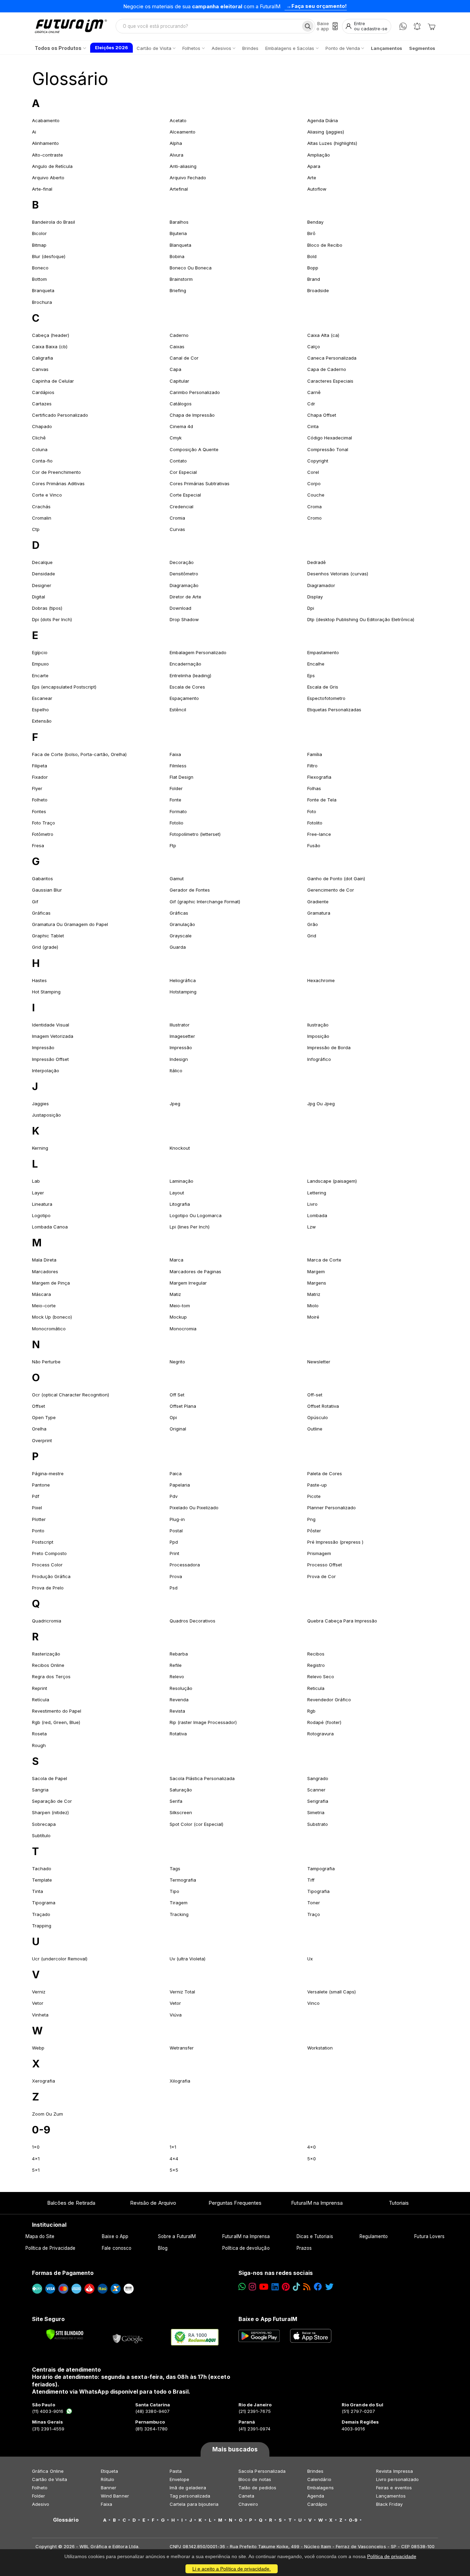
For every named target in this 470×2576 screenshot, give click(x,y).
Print (174, 1553)
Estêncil (178, 710)
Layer (38, 1193)
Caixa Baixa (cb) (50, 347)
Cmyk (176, 438)
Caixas (177, 347)
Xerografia (44, 2081)
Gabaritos (42, 879)
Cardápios (43, 392)
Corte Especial (185, 495)
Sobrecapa (44, 1824)
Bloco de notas (255, 2479)
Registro (316, 1665)
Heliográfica (183, 980)
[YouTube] (264, 2287)
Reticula (316, 1688)
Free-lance (319, 834)
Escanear (42, 698)
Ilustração (318, 1025)
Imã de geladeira (188, 2488)
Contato (178, 461)
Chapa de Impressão (192, 415)
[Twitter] (329, 2287)
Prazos (304, 2248)
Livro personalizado (397, 2479)
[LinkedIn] (275, 2287)
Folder (176, 788)
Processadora (185, 1565)
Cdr (311, 404)
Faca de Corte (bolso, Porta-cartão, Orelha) (79, 754)
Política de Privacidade (51, 2248)
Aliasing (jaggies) (326, 132)
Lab (36, 1181)
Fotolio (177, 823)
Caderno (179, 335)
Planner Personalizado (332, 1508)
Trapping (42, 1926)
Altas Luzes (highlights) (332, 143)
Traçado (41, 1914)
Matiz (175, 1294)
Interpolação (46, 1071)
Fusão (314, 845)
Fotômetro (43, 834)
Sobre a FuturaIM (177, 2236)
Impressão (43, 1047)
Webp (38, 2048)
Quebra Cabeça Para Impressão (342, 1621)
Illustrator (180, 1025)
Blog (163, 2248)
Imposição (318, 1036)
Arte (312, 178)
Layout (177, 1193)
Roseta (39, 1734)
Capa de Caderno (327, 369)
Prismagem (319, 1553)
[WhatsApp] (403, 26)
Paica (176, 1473)
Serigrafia (318, 1801)
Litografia (180, 1204)
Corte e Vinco (47, 495)
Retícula (41, 1700)
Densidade (44, 574)
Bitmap (39, 245)
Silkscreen (181, 1812)
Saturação (181, 1790)
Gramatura (319, 913)
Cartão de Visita (50, 2479)
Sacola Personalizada (262, 2471)
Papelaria (180, 1485)
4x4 (174, 2159)
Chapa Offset (322, 415)
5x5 (174, 2170)
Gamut (177, 879)
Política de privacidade (392, 2556)
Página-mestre (48, 1473)
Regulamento (374, 2236)
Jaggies (40, 1104)
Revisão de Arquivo (153, 2203)
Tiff (311, 1880)
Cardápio (317, 2504)
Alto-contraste (47, 155)
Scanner (316, 1790)
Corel (313, 472)
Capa (175, 369)
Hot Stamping (46, 992)
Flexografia (319, 777)
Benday (315, 222)
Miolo (313, 1306)
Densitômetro (184, 574)
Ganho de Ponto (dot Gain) (336, 879)
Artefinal (179, 189)
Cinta (313, 426)
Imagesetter (182, 1036)
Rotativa (178, 1734)
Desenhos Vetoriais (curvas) (338, 574)
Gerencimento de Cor (331, 890)
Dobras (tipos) (47, 608)
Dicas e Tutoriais (315, 2236)
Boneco (40, 268)
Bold (312, 256)
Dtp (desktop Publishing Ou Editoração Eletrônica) (361, 619)
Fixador (40, 777)
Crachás (41, 507)
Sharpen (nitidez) (50, 1812)
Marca (177, 1260)
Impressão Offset (50, 1059)
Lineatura (42, 1204)
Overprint (42, 1440)
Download (180, 608)
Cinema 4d (181, 426)
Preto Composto (49, 1553)
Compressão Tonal (328, 449)
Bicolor (39, 233)
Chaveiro (248, 2504)
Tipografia (318, 1891)
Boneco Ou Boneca (191, 268)
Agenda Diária (323, 120)
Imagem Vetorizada (53, 1036)
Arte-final (42, 189)
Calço (314, 347)
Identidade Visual (51, 1025)
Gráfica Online (48, 2471)
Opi (173, 1417)
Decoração (182, 562)
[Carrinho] (431, 26)
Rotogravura (321, 1734)
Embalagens (321, 2488)
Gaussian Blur (47, 890)
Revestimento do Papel (57, 1711)
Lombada (317, 1215)
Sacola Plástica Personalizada (202, 1778)
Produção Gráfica (51, 1576)
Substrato (318, 1824)
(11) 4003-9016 (48, 2411)
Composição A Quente (194, 449)
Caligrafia (42, 358)
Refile (176, 1665)
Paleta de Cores (325, 1473)
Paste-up (317, 1485)
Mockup (178, 1317)
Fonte (175, 800)
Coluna (40, 449)
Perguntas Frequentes (235, 2203)
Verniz (39, 1992)
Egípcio (40, 652)
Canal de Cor (184, 358)
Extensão (42, 721)
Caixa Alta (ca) (323, 335)
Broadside (318, 290)
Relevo (177, 1676)
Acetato (178, 120)
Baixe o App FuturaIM (268, 2319)
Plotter (39, 1519)
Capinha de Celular (53, 381)
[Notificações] (417, 26)
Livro (312, 1204)
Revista (177, 1711)
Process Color (47, 1565)
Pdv (174, 1496)
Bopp (313, 268)
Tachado (42, 1869)
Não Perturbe (46, 1362)
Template (42, 1880)
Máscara (41, 1294)
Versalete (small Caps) (332, 1992)
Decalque (42, 562)
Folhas (314, 788)
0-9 (41, 2130)
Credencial (181, 507)
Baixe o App (115, 2236)
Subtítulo (41, 1835)
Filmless (178, 766)
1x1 (173, 2147)
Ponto (38, 1531)
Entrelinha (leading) (190, 675)
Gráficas (41, 913)
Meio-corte (44, 1306)
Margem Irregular (188, 1283)
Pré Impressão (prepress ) (335, 1542)
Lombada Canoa (50, 1227)
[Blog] (307, 2287)
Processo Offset (325, 1565)
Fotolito (315, 823)
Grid (312, 936)
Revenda (179, 1700)
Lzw (312, 1227)
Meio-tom (180, 1306)
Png (311, 1519)
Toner (314, 1903)
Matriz (314, 1294)
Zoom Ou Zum (47, 2114)
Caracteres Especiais (330, 381)
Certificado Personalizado (60, 415)
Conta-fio (42, 461)
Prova (176, 1576)
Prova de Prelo (48, 1588)
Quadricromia (47, 1621)
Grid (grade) (45, 947)
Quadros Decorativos (193, 1621)
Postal (176, 1531)
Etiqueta (110, 2471)
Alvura (177, 155)
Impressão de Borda (329, 1047)
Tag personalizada (190, 2496)
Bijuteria (178, 233)
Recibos (316, 1654)
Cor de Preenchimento (56, 472)
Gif (35, 902)
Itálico (176, 1071)
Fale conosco (117, 2248)
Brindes (315, 2471)
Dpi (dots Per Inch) (52, 619)
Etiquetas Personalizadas (334, 710)
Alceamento (183, 132)
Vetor (38, 2003)
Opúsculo (318, 1417)
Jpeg (175, 1104)
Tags (175, 1869)
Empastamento (323, 652)
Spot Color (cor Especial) (196, 1824)
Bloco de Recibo (325, 245)
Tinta (38, 1891)
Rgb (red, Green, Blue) (56, 1722)
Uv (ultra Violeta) (188, 1959)
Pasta (176, 2471)
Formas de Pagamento (63, 2273)
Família (315, 754)
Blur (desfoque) (49, 256)
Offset (39, 1406)
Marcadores (45, 1271)
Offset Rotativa (323, 1406)
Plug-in (177, 1519)
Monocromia (183, 1329)
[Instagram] (252, 2287)
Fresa (38, 845)
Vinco (313, 2003)
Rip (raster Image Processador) (203, 1722)
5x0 (312, 2159)
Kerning (40, 1148)
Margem (316, 1271)
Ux (310, 1959)
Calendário (319, 2479)
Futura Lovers (429, 2236)
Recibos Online (48, 1665)
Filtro (312, 766)
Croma (314, 507)
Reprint (40, 1688)
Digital (39, 597)
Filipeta (40, 766)
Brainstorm (181, 279)
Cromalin (42, 518)
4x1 (36, 2159)
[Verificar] (65, 2334)
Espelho (40, 710)
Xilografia (180, 2081)
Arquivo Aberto (48, 178)
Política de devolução (246, 2248)
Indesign (179, 1059)
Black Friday (389, 2504)
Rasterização (46, 1654)
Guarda (178, 947)
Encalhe (316, 664)
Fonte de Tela (322, 800)
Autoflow (317, 189)
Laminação (181, 1181)
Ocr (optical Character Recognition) (71, 1395)
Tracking (179, 1914)
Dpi (311, 608)
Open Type (44, 1417)
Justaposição (46, 1115)
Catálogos (181, 404)
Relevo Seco (321, 1676)
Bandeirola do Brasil (54, 222)
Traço (314, 1914)
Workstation (320, 2048)
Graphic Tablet (48, 936)
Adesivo (41, 2504)
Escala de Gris (323, 687)
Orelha (39, 1429)
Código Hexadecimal (330, 438)
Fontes (39, 811)
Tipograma (44, 1903)
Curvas (177, 529)
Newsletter (319, 1362)
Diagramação (184, 585)
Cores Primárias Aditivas (58, 483)
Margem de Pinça (51, 1283)
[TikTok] (296, 2287)
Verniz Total (182, 1992)
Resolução (181, 1688)
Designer (42, 585)
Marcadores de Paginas (195, 1271)
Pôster (314, 1531)
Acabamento (46, 120)
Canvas (40, 369)
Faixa (175, 754)
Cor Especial (183, 472)
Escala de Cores (187, 687)
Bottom (39, 279)
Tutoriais (399, 2203)
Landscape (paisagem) (332, 1181)
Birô (311, 233)
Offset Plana (183, 1406)
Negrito (177, 1362)
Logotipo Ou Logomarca (196, 1215)
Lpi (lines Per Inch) (190, 1227)
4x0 (312, 2147)
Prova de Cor (322, 1576)
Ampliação (319, 155)
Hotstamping (183, 992)
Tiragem (179, 1903)
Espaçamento (184, 698)
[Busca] (308, 26)
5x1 (36, 2170)
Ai (34, 132)
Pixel (37, 1508)
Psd (174, 1588)
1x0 (36, 2147)
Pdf (36, 1496)
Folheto (40, 800)
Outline (315, 1429)
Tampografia (321, 1869)
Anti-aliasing (183, 166)
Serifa (176, 1801)
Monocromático (49, 1329)
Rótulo (108, 2479)
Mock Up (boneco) (52, 1317)
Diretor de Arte (185, 597)
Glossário (70, 79)
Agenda (316, 2496)
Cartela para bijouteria (194, 2504)
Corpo (314, 483)
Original (178, 1429)
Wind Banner (115, 2496)
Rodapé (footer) (324, 1722)
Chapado (42, 426)
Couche (316, 495)
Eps (311, 675)
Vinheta (40, 2015)
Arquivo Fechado (188, 178)
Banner (109, 2488)
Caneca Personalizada (332, 358)
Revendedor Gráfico (329, 1700)
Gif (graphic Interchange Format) (205, 902)
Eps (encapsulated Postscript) (64, 687)
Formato (178, 811)
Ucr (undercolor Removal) (60, 1959)
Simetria (316, 1812)
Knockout (180, 1148)
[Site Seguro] (128, 2337)
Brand (314, 279)
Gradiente (318, 902)
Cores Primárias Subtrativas (200, 483)
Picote (314, 1496)
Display (315, 597)
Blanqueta (180, 245)
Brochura (42, 302)
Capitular (179, 381)
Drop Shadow (184, 619)
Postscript (43, 1542)
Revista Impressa (394, 2471)
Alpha (176, 143)
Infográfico (319, 1059)
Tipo (174, 1891)
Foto (312, 811)
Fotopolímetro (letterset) (195, 834)
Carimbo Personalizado (195, 392)
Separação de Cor (52, 1801)
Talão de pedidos (257, 2488)
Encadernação (185, 664)
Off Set (177, 1395)
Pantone (41, 1485)
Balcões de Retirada (71, 2203)
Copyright (318, 461)
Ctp (36, 529)
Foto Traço (44, 823)
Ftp (173, 845)
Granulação (182, 924)
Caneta (246, 2496)
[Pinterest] (286, 2287)
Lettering (317, 1193)
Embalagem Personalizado (198, 652)
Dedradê (317, 562)
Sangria (40, 1790)
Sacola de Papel (50, 1778)
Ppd (174, 1542)
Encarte (40, 675)
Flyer (37, 788)
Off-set (315, 1395)
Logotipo (41, 1215)
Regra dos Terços (51, 1676)
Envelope (180, 2479)
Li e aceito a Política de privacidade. (232, 2569)
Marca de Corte (324, 1260)
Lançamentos (391, 2496)
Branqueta (43, 290)
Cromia (177, 518)
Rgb (311, 1711)
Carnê (314, 392)
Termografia (183, 1880)
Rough (39, 1745)
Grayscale (181, 936)
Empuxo (40, 664)
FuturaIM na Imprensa (317, 2203)
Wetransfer (182, 2048)
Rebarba (179, 1654)
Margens (317, 1283)
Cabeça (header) (51, 335)
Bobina (177, 256)
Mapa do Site (40, 2236)
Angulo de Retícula (52, 166)
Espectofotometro (326, 698)
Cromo (314, 518)
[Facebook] (318, 2287)
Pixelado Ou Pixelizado (194, 1508)
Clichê (39, 438)
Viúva (176, 2015)
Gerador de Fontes (190, 890)
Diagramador (321, 585)
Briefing (178, 290)
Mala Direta (44, 1260)
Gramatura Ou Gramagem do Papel (70, 924)
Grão (313, 924)
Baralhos (179, 222)
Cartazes (42, 404)
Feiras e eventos (394, 2488)
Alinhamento (45, 143)
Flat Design (181, 777)
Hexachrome (321, 980)
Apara (314, 166)
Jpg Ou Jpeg (321, 1104)
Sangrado (318, 1778)
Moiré (313, 1317)
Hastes (39, 980)
